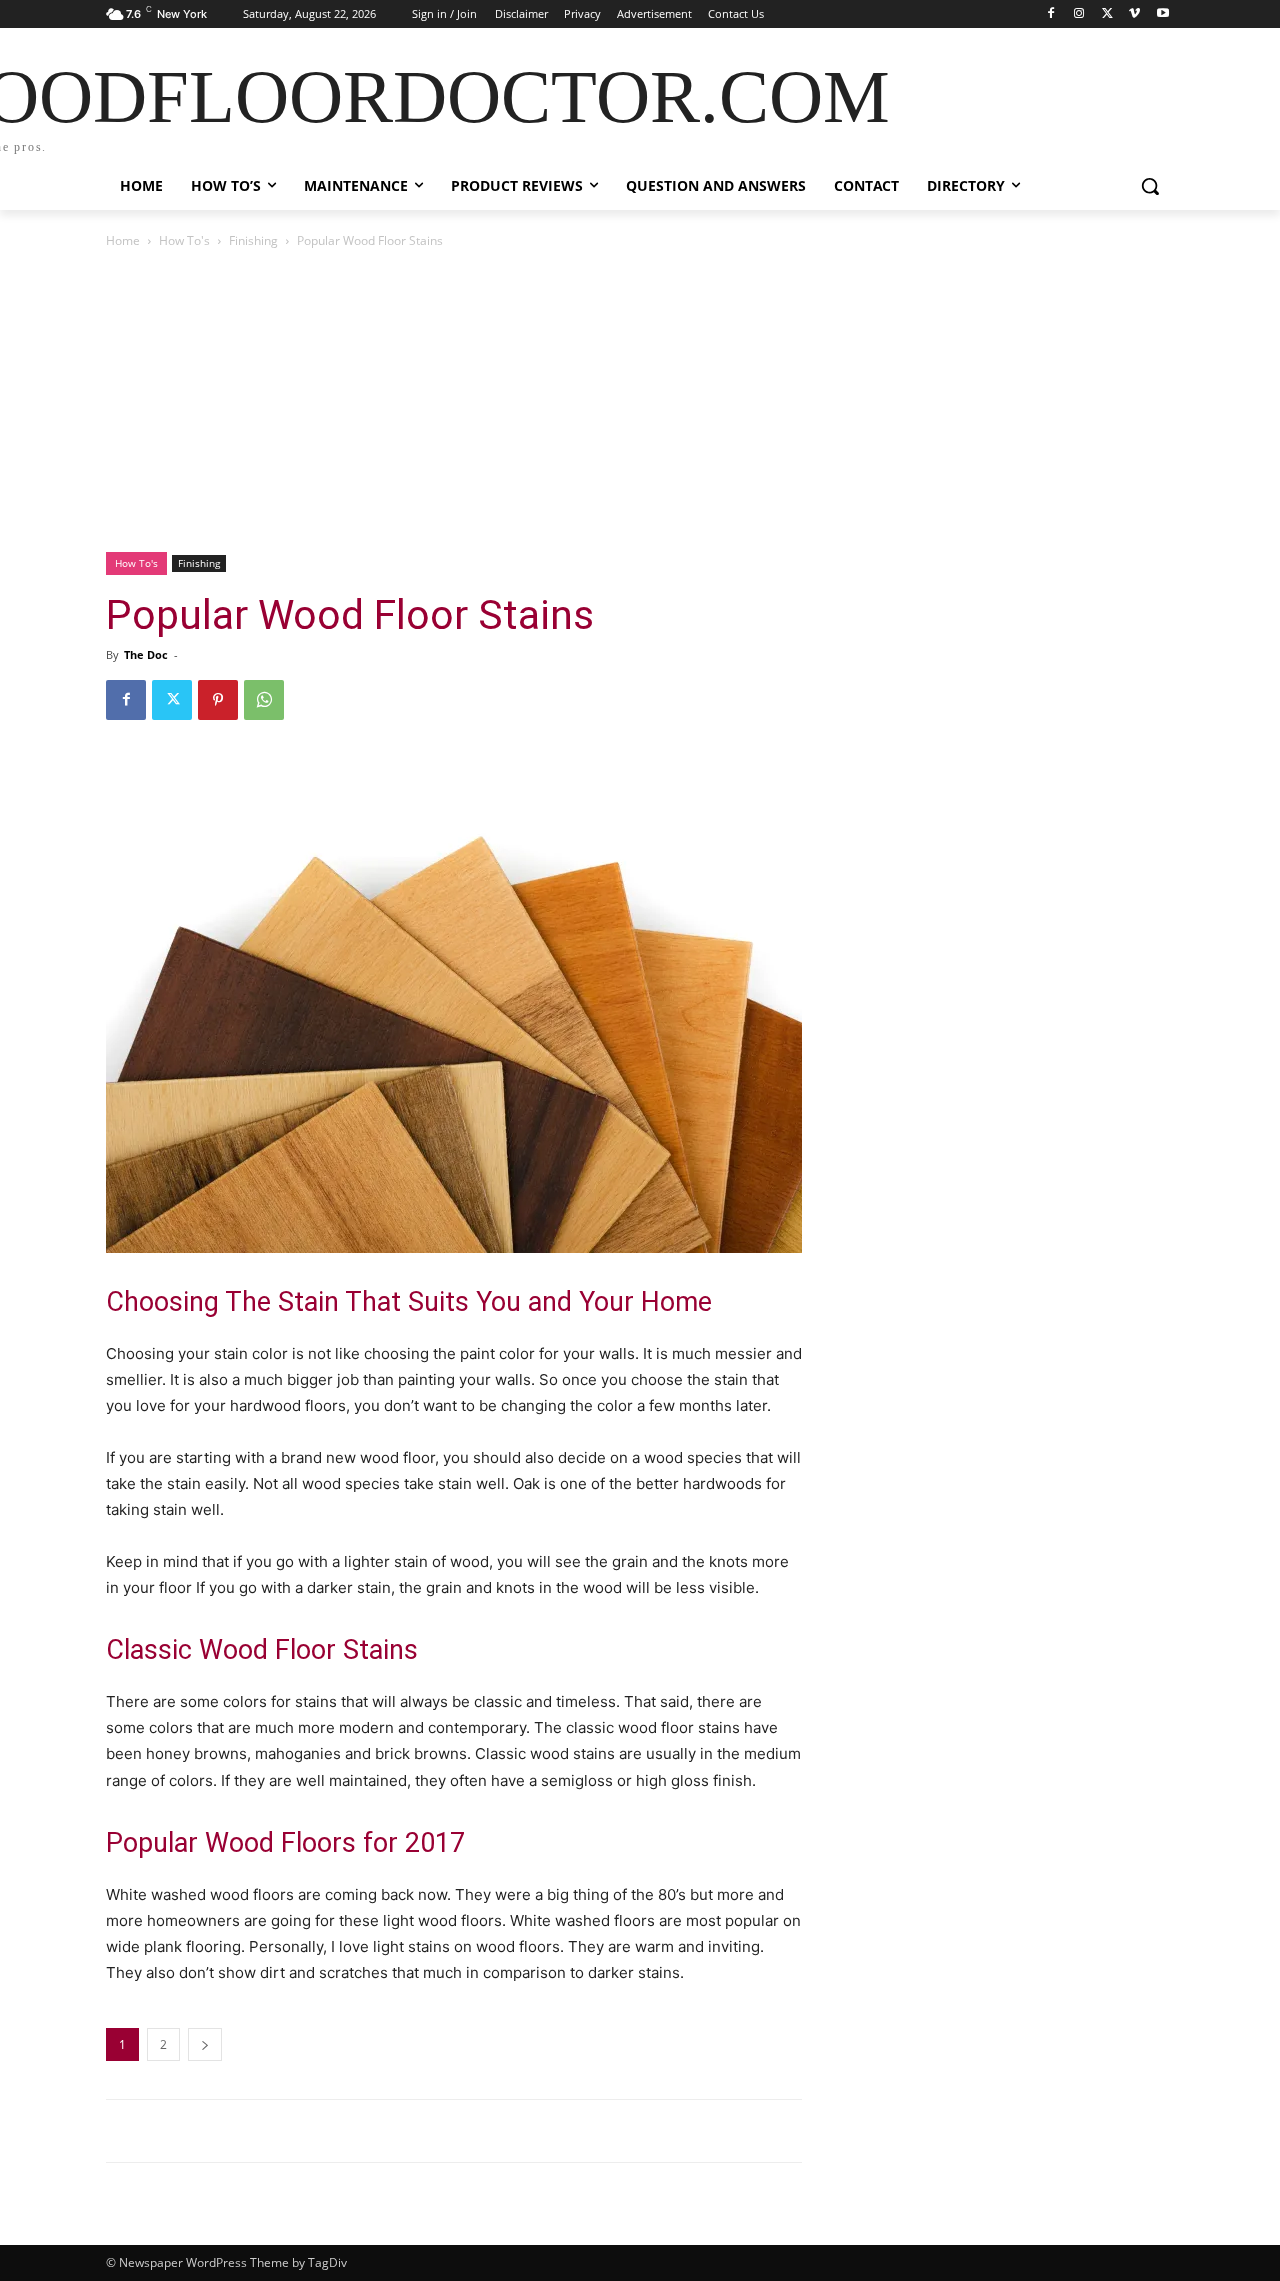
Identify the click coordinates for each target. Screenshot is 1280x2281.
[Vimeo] (1134, 14)
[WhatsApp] (264, 700)
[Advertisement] (640, 402)
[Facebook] (1051, 14)
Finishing (253, 240)
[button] (1150, 186)
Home (123, 240)
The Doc (146, 654)
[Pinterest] (218, 700)
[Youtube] (1162, 14)
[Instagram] (1079, 14)
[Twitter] (1107, 14)
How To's (184, 240)
